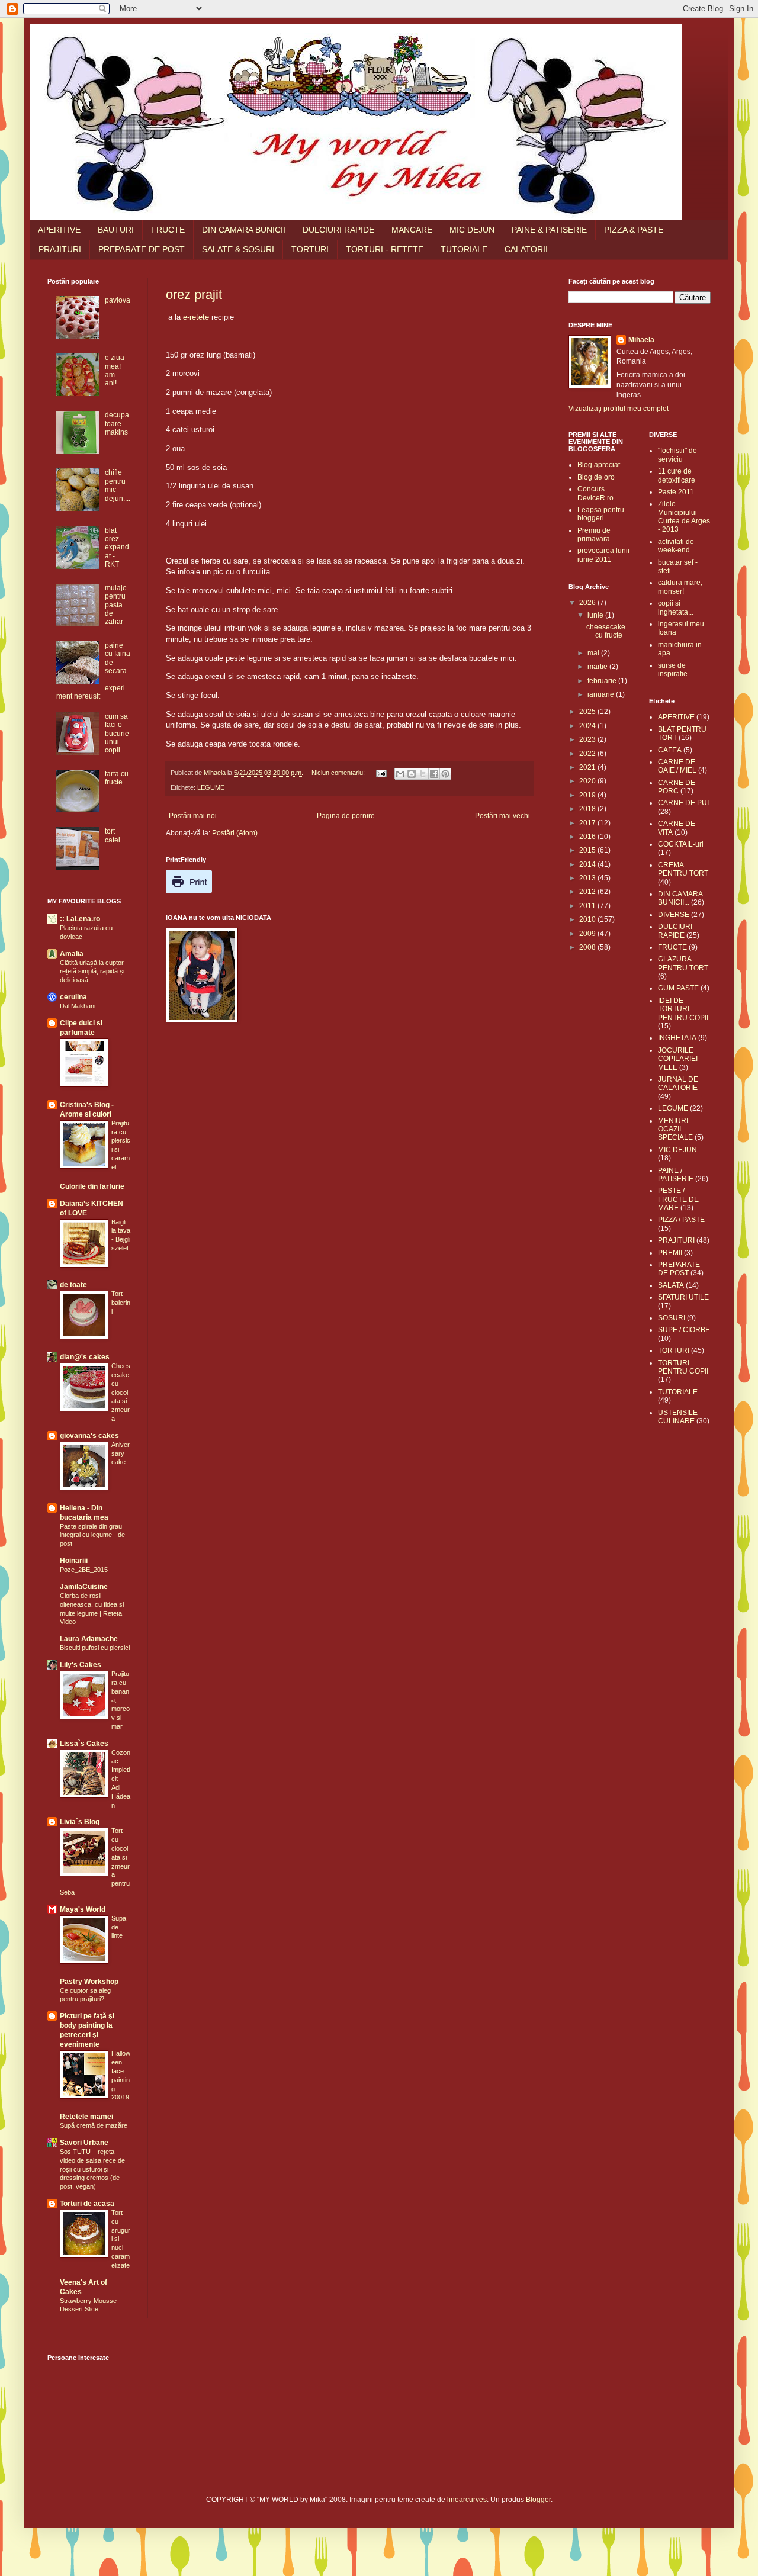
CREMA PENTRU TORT (683, 869)
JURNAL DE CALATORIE (678, 1083)
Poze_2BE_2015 (84, 1570)
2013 (588, 878)
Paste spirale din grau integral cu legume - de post (92, 1535)
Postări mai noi (193, 816)
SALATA (671, 1285)
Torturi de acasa (87, 2204)
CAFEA (670, 750)
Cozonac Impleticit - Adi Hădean (121, 1779)
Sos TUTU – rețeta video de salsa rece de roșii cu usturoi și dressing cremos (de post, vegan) (92, 2169)
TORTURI (310, 249)
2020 (588, 781)
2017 (588, 823)
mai (594, 653)
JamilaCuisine (84, 1587)
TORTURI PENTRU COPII (683, 1367)
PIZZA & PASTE (634, 230)
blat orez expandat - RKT (117, 548)
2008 (588, 947)
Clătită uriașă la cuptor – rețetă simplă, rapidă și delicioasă (94, 972)
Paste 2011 (676, 492)
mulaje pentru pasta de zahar (116, 605)
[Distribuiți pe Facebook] (434, 774)
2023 (588, 739)
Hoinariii (74, 1561)
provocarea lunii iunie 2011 (603, 555)
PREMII (670, 1253)
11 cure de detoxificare (677, 475)
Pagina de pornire (346, 816)
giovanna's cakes (89, 1436)
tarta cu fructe (117, 778)
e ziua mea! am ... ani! (115, 370)
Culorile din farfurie (92, 1186)
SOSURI (672, 1318)
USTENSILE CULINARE (678, 1417)
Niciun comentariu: (339, 773)
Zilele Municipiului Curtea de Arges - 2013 (684, 517)
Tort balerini (121, 1303)
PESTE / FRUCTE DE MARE (678, 1199)
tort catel (113, 835)
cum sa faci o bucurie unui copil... (117, 734)
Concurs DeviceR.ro (595, 493)
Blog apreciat (599, 465)
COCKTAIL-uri (681, 844)
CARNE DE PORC (677, 787)
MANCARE (412, 230)
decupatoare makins (117, 424)
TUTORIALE (464, 249)
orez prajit (194, 295)
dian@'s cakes (85, 1357)
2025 (588, 712)
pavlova (118, 300)
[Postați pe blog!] (412, 774)
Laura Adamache (89, 1639)
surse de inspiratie (673, 670)
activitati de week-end (676, 546)
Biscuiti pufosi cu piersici (95, 1648)
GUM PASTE (678, 988)
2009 (588, 934)
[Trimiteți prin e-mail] (400, 774)
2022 (588, 754)
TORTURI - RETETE (385, 249)
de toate (73, 1285)
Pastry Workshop (89, 1982)
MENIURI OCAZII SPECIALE (675, 1129)
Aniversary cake (121, 1453)
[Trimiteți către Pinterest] (445, 774)
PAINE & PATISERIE (549, 230)
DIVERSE (674, 915)
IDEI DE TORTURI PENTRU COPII (683, 1009)
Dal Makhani (78, 1006)
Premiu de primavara (594, 535)
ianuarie (602, 694)
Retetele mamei (86, 2117)
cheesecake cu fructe (606, 631)
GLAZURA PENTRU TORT (683, 963)
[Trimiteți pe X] (423, 774)
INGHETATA (677, 1038)
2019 (588, 795)
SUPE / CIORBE (684, 1330)
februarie (603, 681)
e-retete (196, 317)
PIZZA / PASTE (681, 1220)
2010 (588, 919)
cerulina (73, 997)
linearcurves (467, 2500)
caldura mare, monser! (680, 587)
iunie (596, 615)
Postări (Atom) (235, 833)
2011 (588, 906)
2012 (588, 892)
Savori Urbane (84, 2143)
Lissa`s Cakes (84, 1744)
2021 (588, 767)
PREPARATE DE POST (142, 249)
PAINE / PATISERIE (676, 1175)
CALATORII (526, 249)
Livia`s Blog (80, 1822)
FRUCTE (168, 230)
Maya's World (83, 1909)
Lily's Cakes (81, 1665)
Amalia (72, 954)
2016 (588, 837)
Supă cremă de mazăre (94, 2125)
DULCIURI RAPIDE (338, 230)
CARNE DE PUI (683, 803)
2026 (588, 603)
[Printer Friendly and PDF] (189, 891)
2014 (588, 864)
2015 (588, 850)
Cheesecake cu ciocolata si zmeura (121, 1392)
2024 (588, 726)
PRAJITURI (60, 249)
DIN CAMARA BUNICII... (680, 898)
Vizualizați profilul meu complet (619, 409)
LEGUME (211, 787)
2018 (588, 809)
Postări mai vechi (502, 816)
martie (598, 667)
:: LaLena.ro (80, 919)
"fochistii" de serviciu (677, 455)
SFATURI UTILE (683, 1297)
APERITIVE (59, 230)
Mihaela (641, 340)
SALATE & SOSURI (238, 249)
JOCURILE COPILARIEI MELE (678, 1059)
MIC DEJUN (472, 230)
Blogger (538, 2500)
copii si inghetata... (676, 607)
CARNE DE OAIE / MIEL (677, 766)
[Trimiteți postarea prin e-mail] (381, 773)
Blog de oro (596, 477)
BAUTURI (116, 230)
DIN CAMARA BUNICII (244, 230)
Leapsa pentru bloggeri (601, 514)
